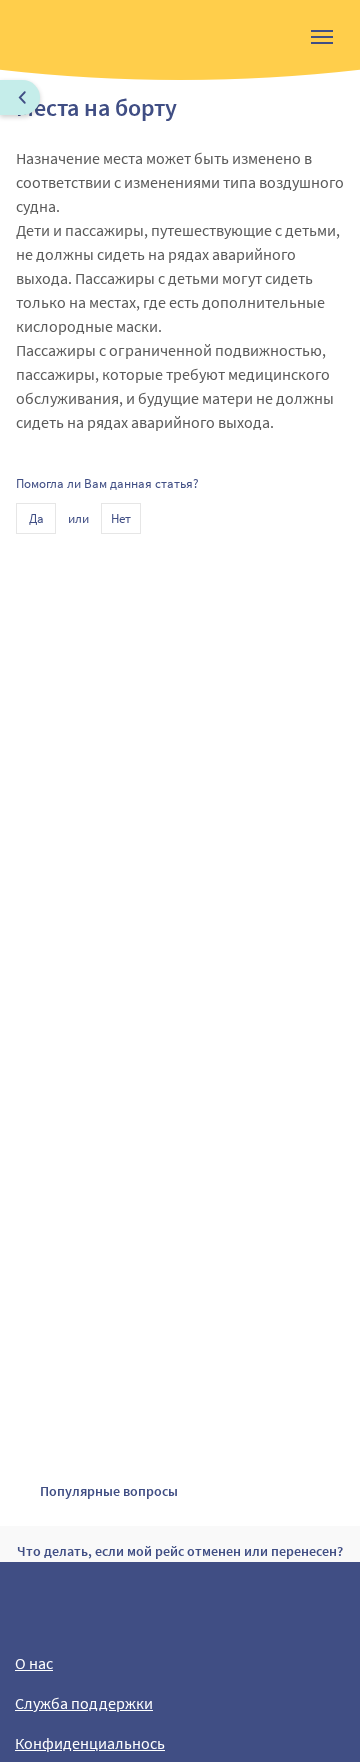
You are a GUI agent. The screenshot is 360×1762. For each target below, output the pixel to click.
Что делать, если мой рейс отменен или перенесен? (180, 1551)
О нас (34, 1663)
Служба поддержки (84, 1703)
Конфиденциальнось (90, 1743)
